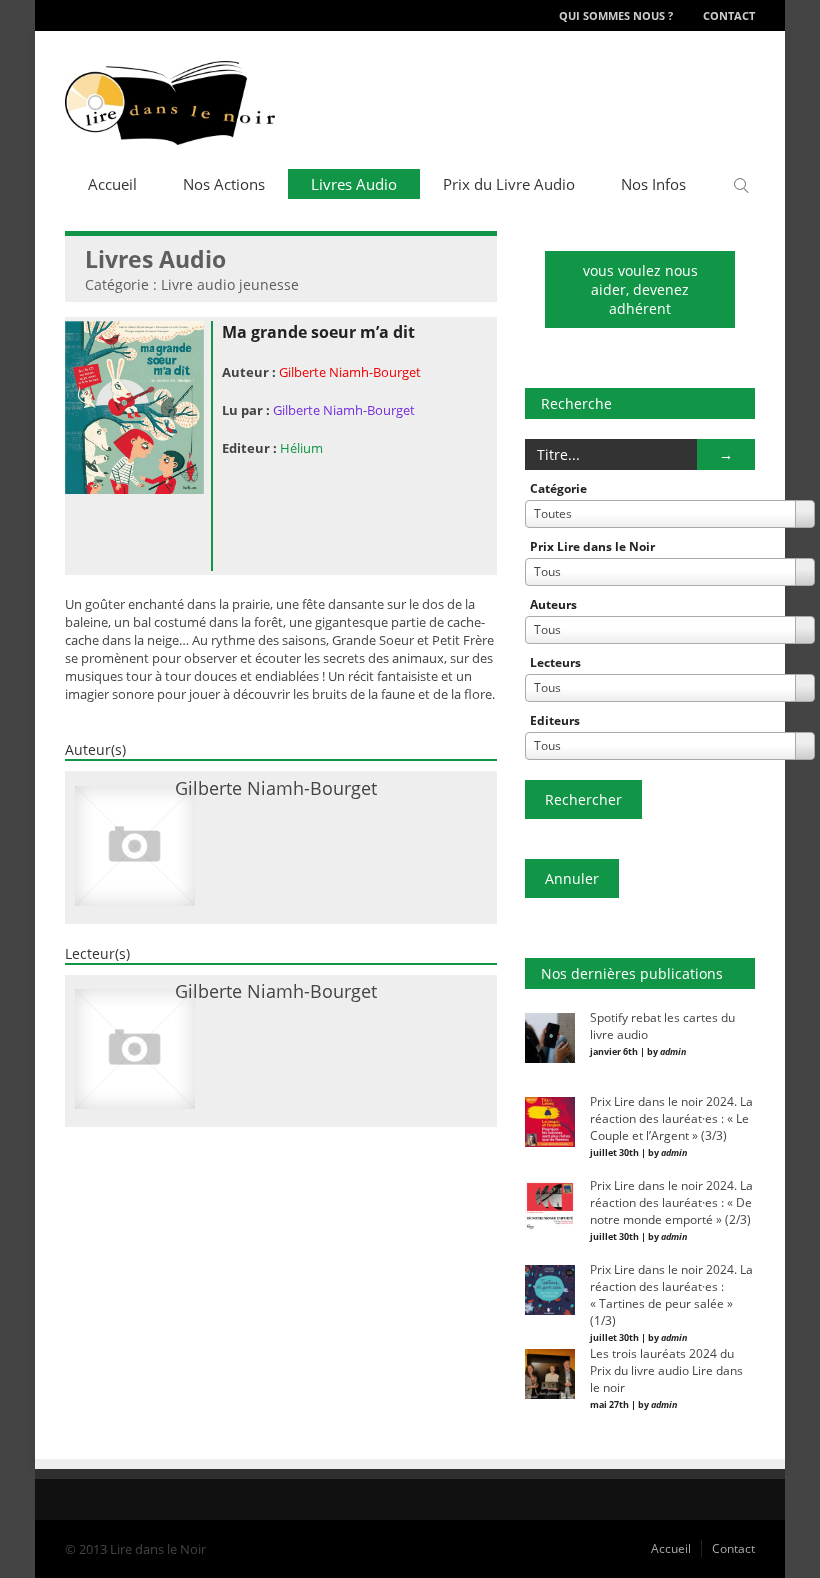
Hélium (301, 448)
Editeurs (555, 720)
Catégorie (558, 488)
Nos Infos (653, 184)
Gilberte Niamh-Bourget (350, 372)
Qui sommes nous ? (616, 15)
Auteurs (553, 604)
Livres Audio (354, 184)
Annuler (572, 878)
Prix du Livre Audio (509, 184)
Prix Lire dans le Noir (592, 546)
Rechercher (583, 799)
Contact (729, 15)
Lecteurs (555, 662)
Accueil (112, 184)
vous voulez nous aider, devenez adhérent (640, 289)
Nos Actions (224, 184)
